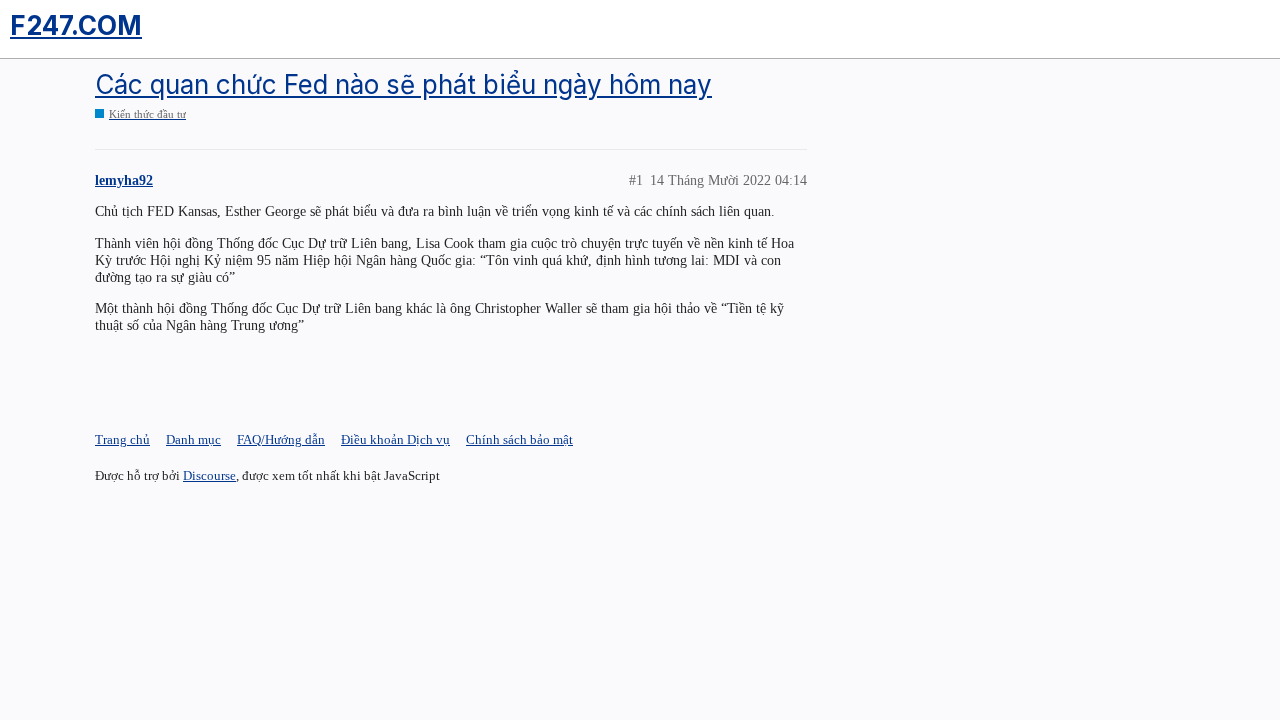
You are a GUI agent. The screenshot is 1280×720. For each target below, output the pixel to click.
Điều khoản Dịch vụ (395, 439)
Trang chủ (122, 439)
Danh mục (193, 439)
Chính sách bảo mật (519, 439)
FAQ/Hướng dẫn (281, 439)
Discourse (209, 475)
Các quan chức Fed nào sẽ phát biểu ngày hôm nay (403, 84)
